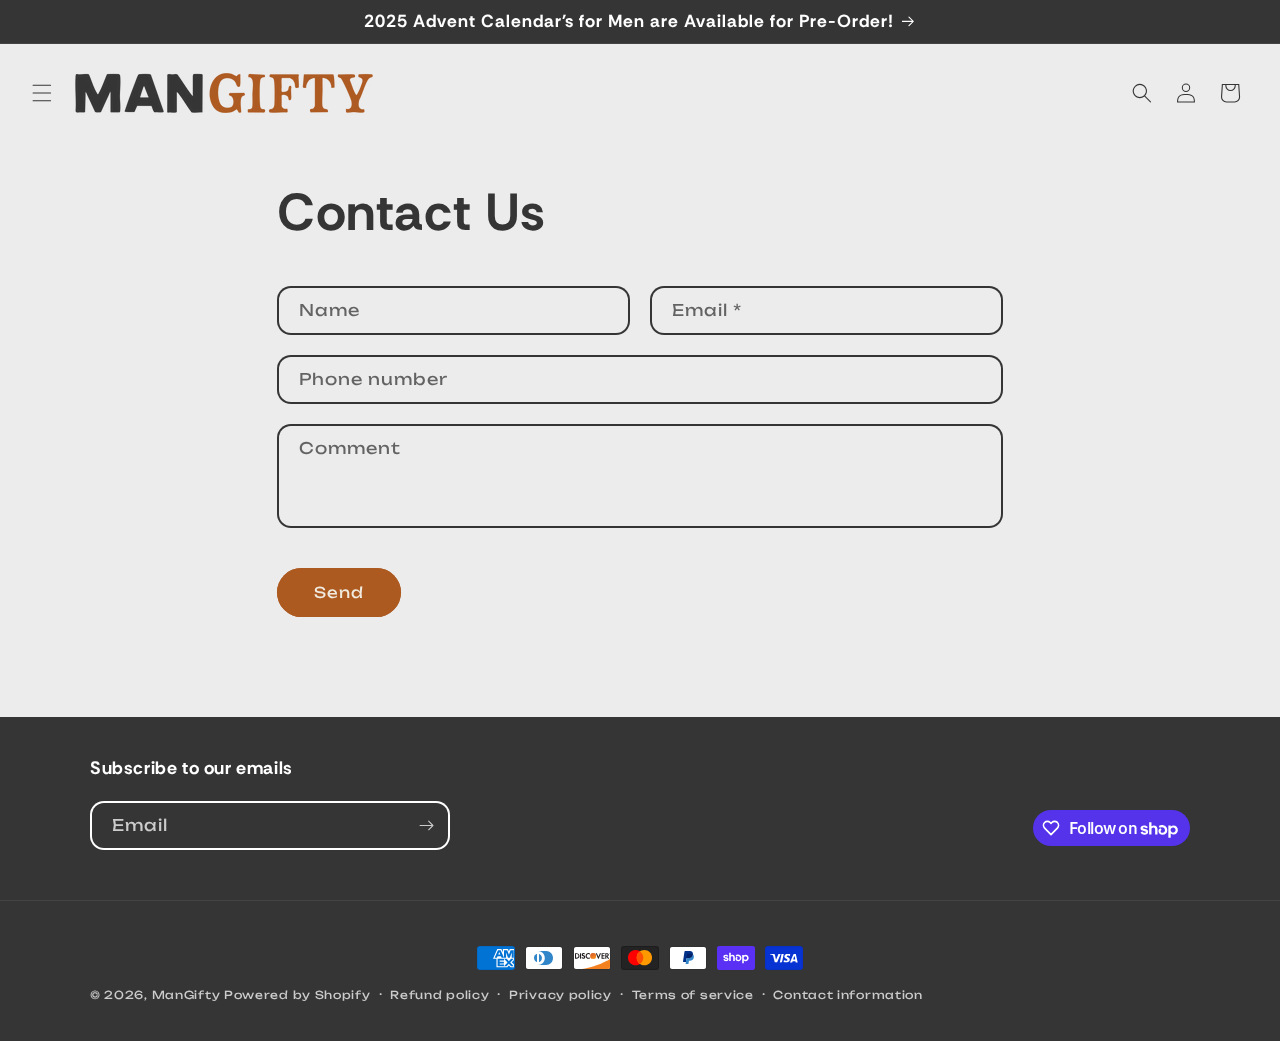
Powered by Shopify (297, 995)
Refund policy (439, 995)
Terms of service (693, 995)
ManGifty (186, 995)
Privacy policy (560, 995)
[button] (42, 93)
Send (339, 592)
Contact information (847, 995)
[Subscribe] (426, 825)
